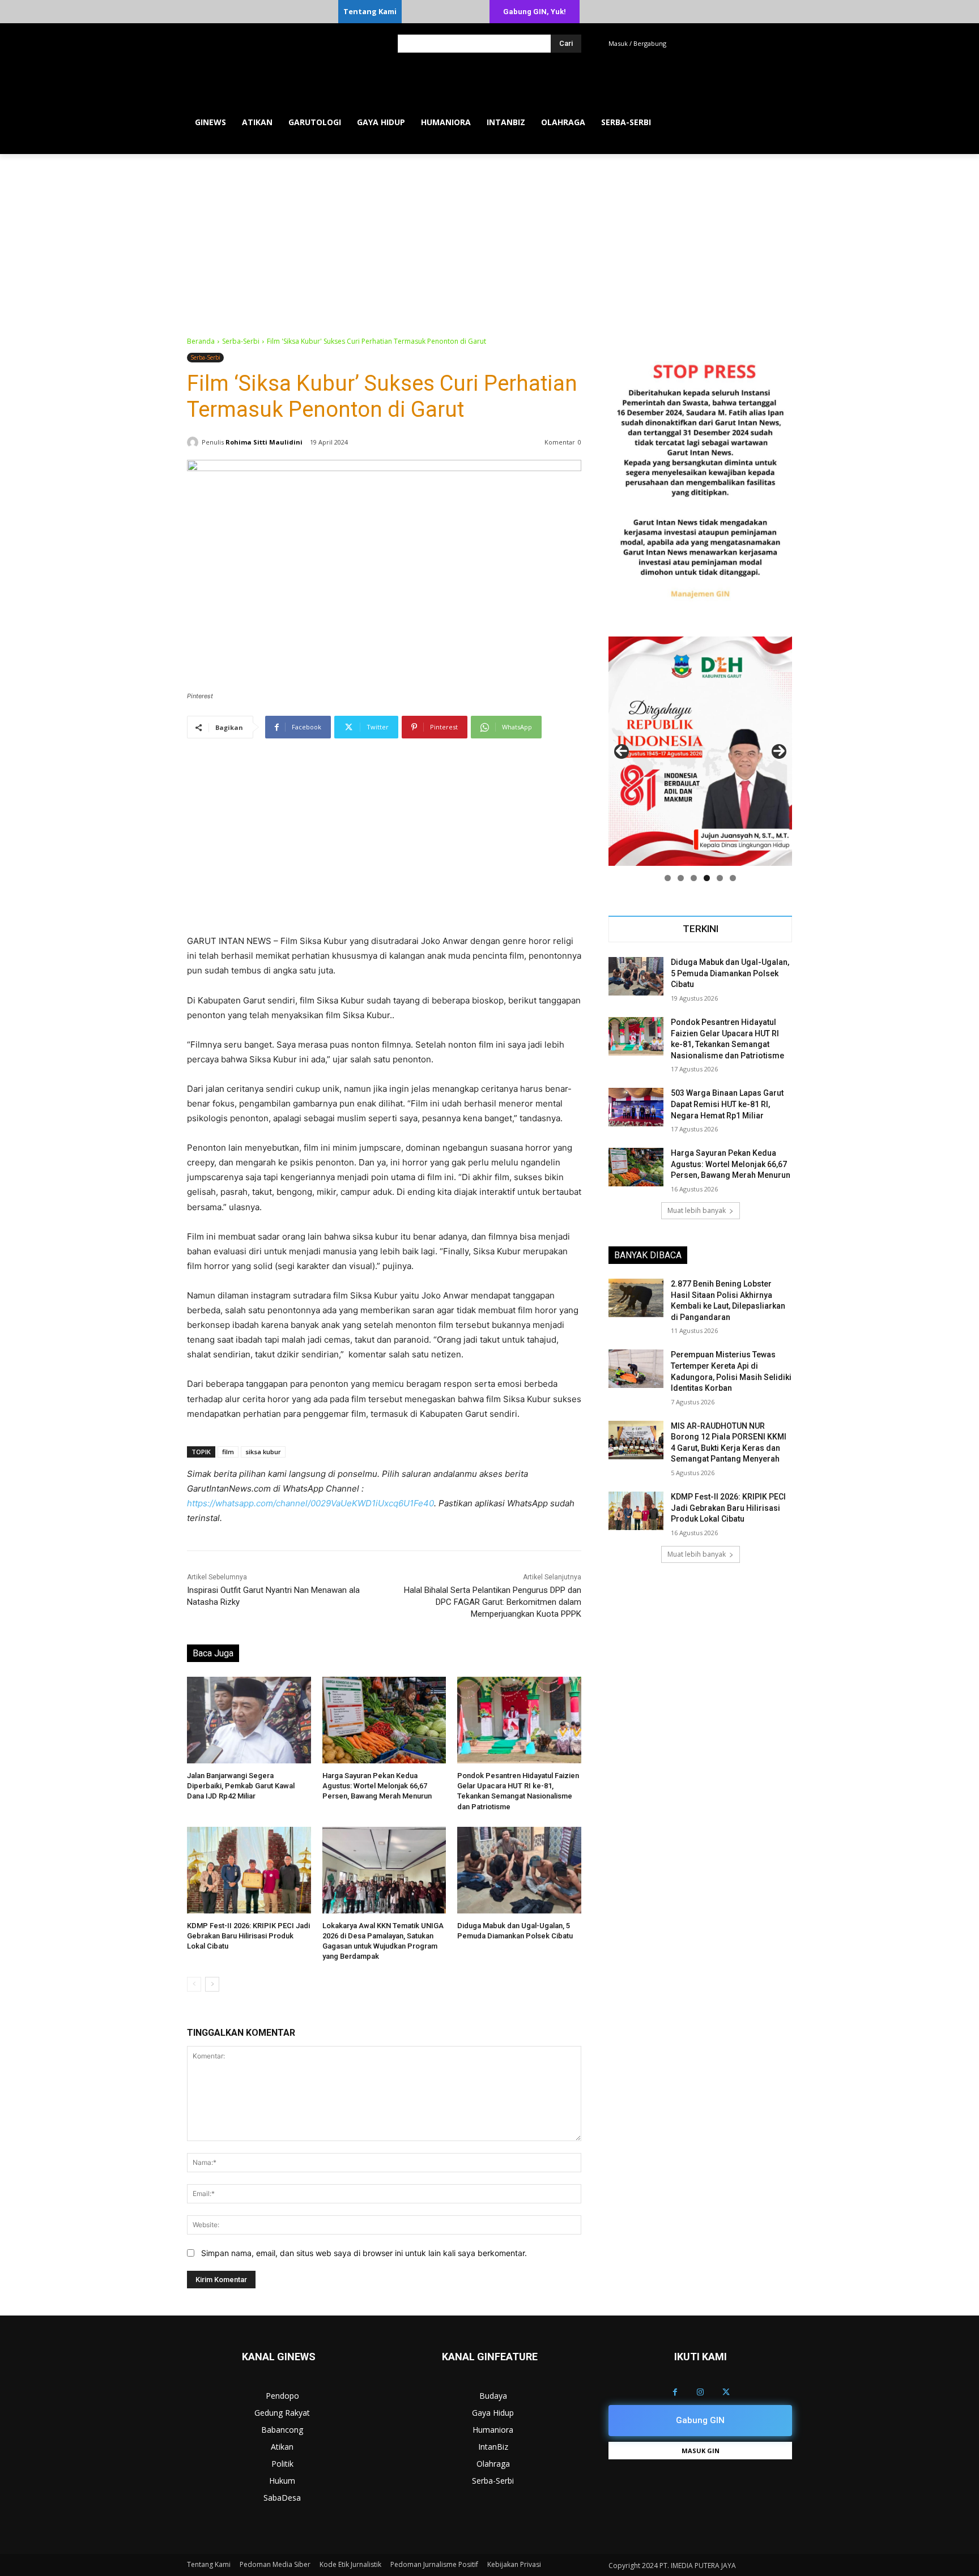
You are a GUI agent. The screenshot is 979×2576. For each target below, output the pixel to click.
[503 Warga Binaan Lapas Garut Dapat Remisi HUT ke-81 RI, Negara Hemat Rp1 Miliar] (636, 1107)
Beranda (201, 341)
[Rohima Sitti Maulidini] (194, 442)
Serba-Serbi (241, 341)
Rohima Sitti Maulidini (264, 442)
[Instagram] (701, 2392)
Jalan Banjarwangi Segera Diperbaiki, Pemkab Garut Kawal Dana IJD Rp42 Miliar (241, 1786)
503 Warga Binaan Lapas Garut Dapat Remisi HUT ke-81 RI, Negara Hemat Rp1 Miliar (727, 1104)
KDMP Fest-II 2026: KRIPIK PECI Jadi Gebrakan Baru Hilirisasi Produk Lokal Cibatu (248, 1936)
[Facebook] (675, 2392)
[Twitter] (726, 2392)
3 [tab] (694, 878)
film (228, 1452)
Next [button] (779, 751)
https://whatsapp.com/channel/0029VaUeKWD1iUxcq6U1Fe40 (310, 1503)
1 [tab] (668, 878)
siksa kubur (263, 1452)
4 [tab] (707, 878)
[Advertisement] (489, 239)
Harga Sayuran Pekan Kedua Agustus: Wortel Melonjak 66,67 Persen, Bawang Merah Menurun (377, 1786)
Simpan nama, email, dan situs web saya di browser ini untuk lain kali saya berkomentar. (364, 2253)
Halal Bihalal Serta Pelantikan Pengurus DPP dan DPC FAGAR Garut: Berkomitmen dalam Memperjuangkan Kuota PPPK (493, 1602)
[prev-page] (194, 1984)
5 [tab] (720, 878)
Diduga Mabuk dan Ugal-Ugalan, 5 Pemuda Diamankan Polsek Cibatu (730, 973)
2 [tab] (681, 878)
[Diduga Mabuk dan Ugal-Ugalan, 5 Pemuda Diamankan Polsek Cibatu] (519, 1870)
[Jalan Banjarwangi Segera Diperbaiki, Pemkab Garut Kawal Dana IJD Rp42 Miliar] (249, 1720)
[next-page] (212, 1984)
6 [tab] (733, 878)
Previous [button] (622, 751)
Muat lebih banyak (697, 1210)
